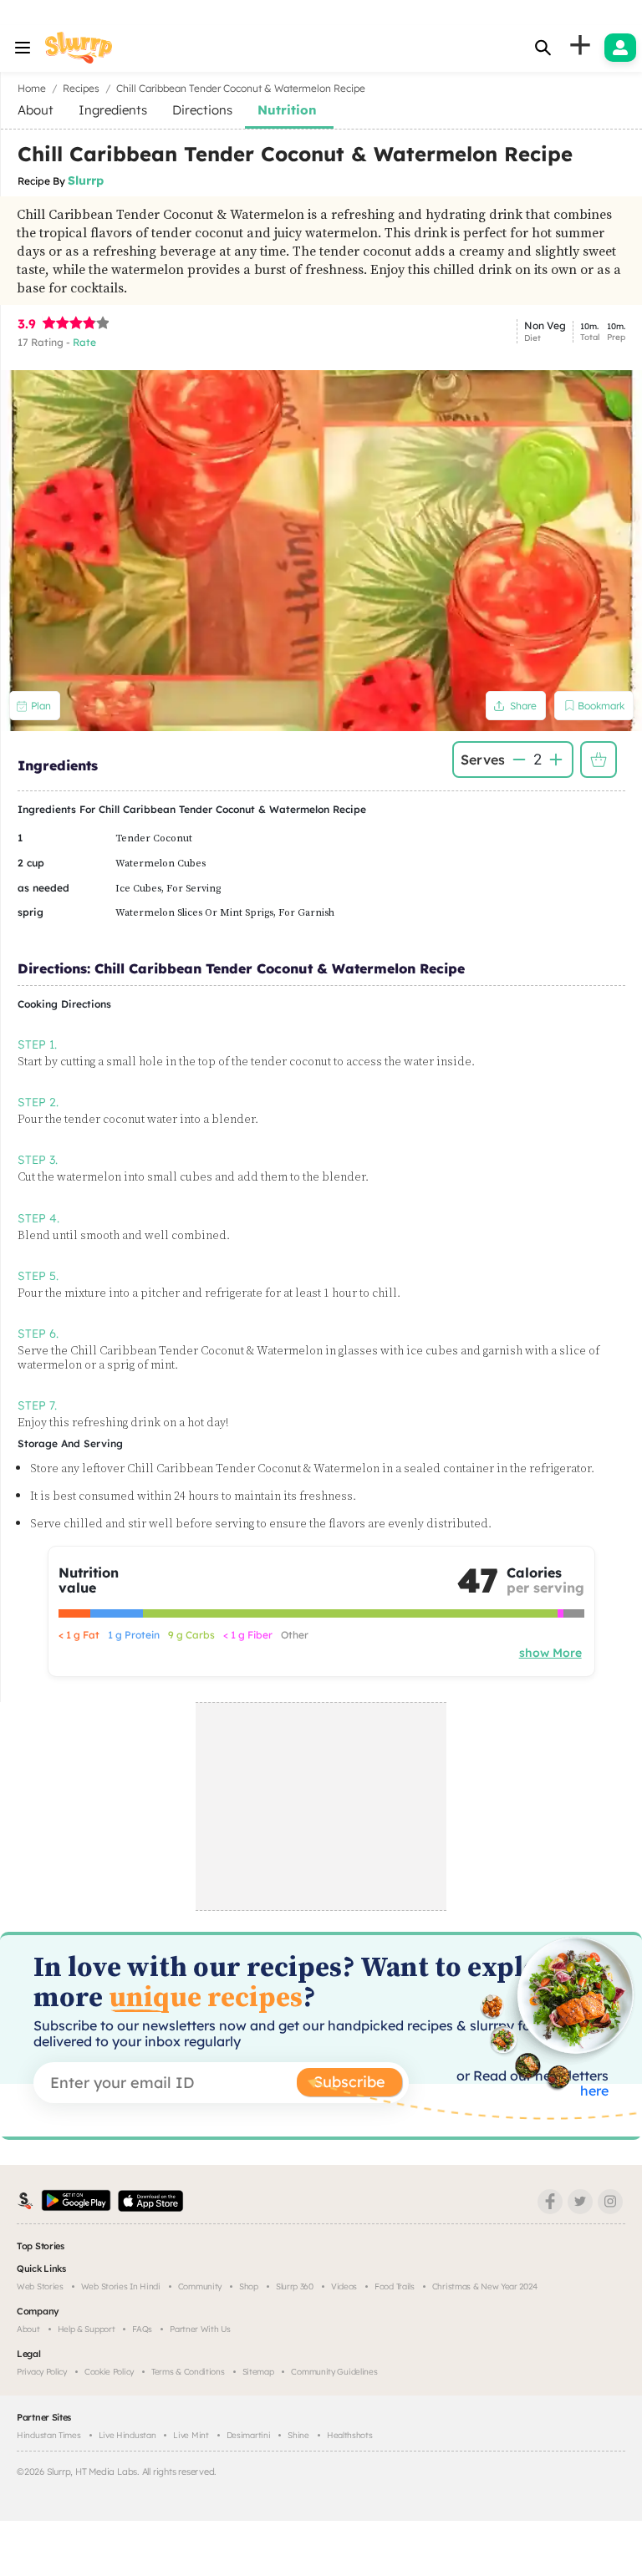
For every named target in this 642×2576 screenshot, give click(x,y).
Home (32, 88)
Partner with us (200, 2329)
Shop (249, 2286)
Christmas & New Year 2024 (485, 2286)
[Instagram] (610, 2202)
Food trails (395, 2286)
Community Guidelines (334, 2372)
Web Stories (40, 2286)
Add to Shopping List (599, 760)
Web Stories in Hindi (121, 2286)
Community (200, 2286)
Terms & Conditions (188, 2372)
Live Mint (191, 2435)
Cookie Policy (109, 2372)
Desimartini (249, 2435)
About (28, 2329)
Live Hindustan (127, 2435)
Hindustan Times (49, 2435)
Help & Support (87, 2329)
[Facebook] (550, 2202)
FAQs (142, 2329)
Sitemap (258, 2372)
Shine (298, 2435)
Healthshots (350, 2435)
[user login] (620, 48)
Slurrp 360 (295, 2286)
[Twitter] (580, 2202)
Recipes (81, 88)
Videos (344, 2286)
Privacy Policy (42, 2372)
